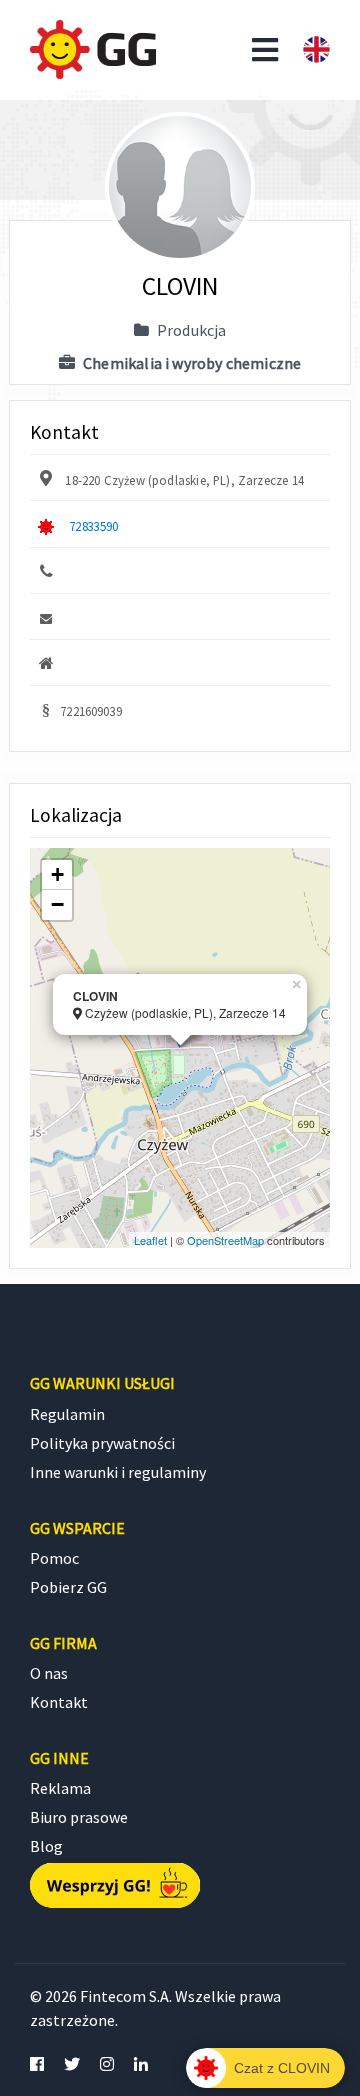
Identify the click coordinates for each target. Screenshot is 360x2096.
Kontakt (59, 1702)
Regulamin (67, 1414)
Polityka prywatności (102, 1443)
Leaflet (150, 1240)
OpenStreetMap (225, 1240)
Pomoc (54, 1558)
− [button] (57, 904)
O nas (49, 1673)
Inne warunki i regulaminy (118, 1472)
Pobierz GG (68, 1587)
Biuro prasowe (79, 1817)
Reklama (60, 1788)
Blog (46, 1846)
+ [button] (57, 874)
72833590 (93, 526)
